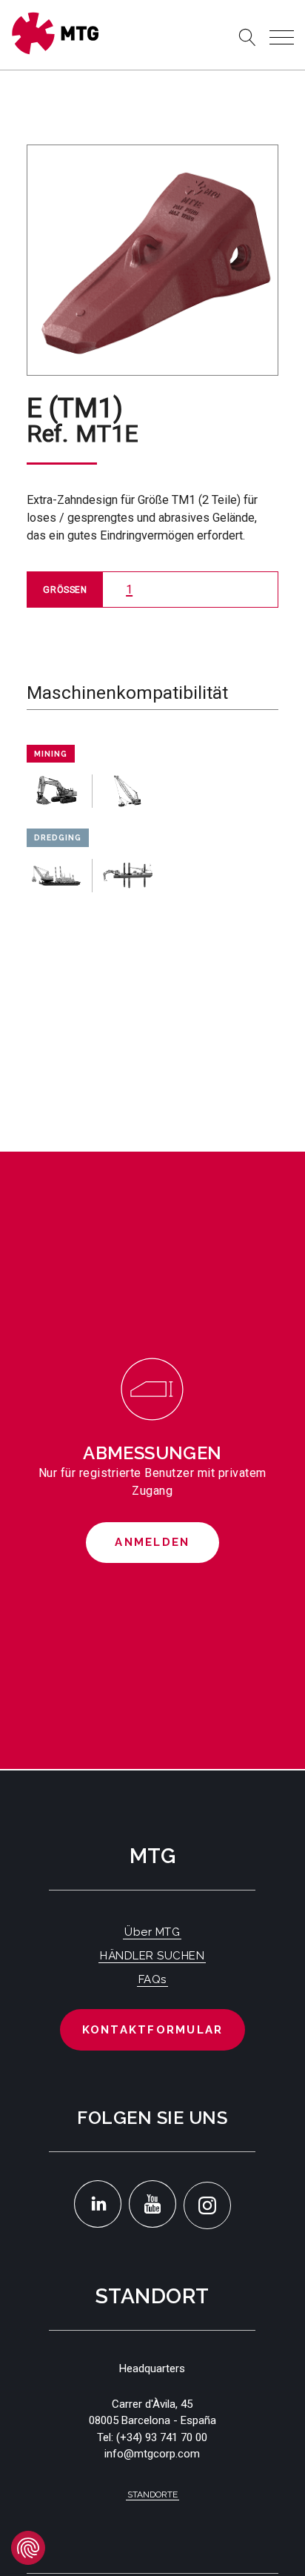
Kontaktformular (153, 2030)
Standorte (152, 2494)
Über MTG (152, 1932)
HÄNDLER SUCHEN (152, 1956)
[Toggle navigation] (282, 37)
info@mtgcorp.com (152, 2454)
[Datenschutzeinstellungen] (28, 2548)
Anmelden (152, 1542)
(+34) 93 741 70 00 (162, 2437)
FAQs (152, 1979)
